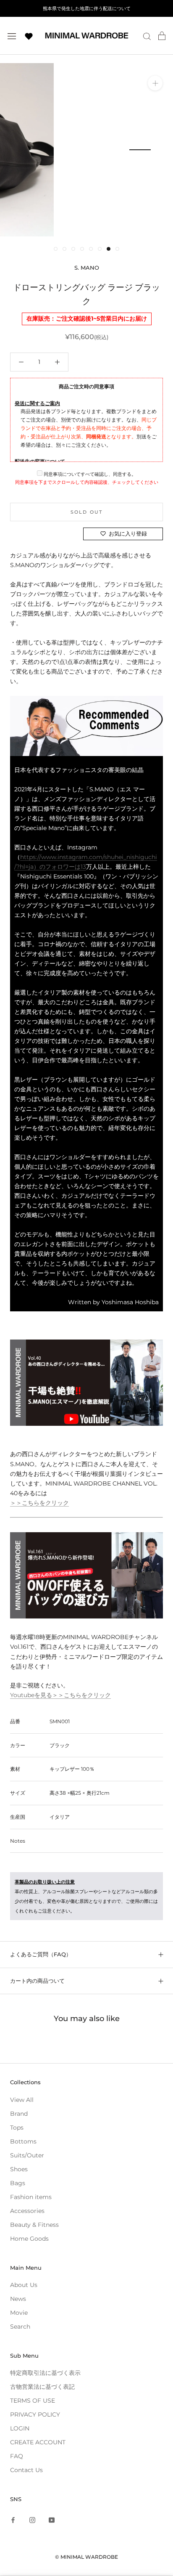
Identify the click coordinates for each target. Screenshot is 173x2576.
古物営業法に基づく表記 (42, 2387)
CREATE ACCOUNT (38, 2442)
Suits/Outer (27, 2155)
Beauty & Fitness (34, 2225)
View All (22, 2100)
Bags (18, 2183)
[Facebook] (13, 2520)
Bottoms (23, 2141)
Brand (19, 2114)
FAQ (17, 2456)
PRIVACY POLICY (35, 2414)
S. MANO (87, 268)
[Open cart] (162, 36)
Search (20, 2327)
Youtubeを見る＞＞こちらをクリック (60, 1695)
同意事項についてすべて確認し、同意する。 (89, 474)
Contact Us (26, 2470)
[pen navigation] (12, 36)
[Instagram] (32, 2520)
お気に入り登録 (128, 533)
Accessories (27, 2211)
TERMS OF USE (33, 2401)
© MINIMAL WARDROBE (86, 2557)
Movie (19, 2313)
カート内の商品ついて (37, 1981)
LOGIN (20, 2428)
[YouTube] (52, 2520)
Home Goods (29, 2239)
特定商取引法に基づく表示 (45, 2373)
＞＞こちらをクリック (39, 1503)
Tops (17, 2128)
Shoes (19, 2169)
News (18, 2299)
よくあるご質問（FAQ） (41, 1954)
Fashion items (31, 2197)
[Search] (147, 36)
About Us (24, 2285)
